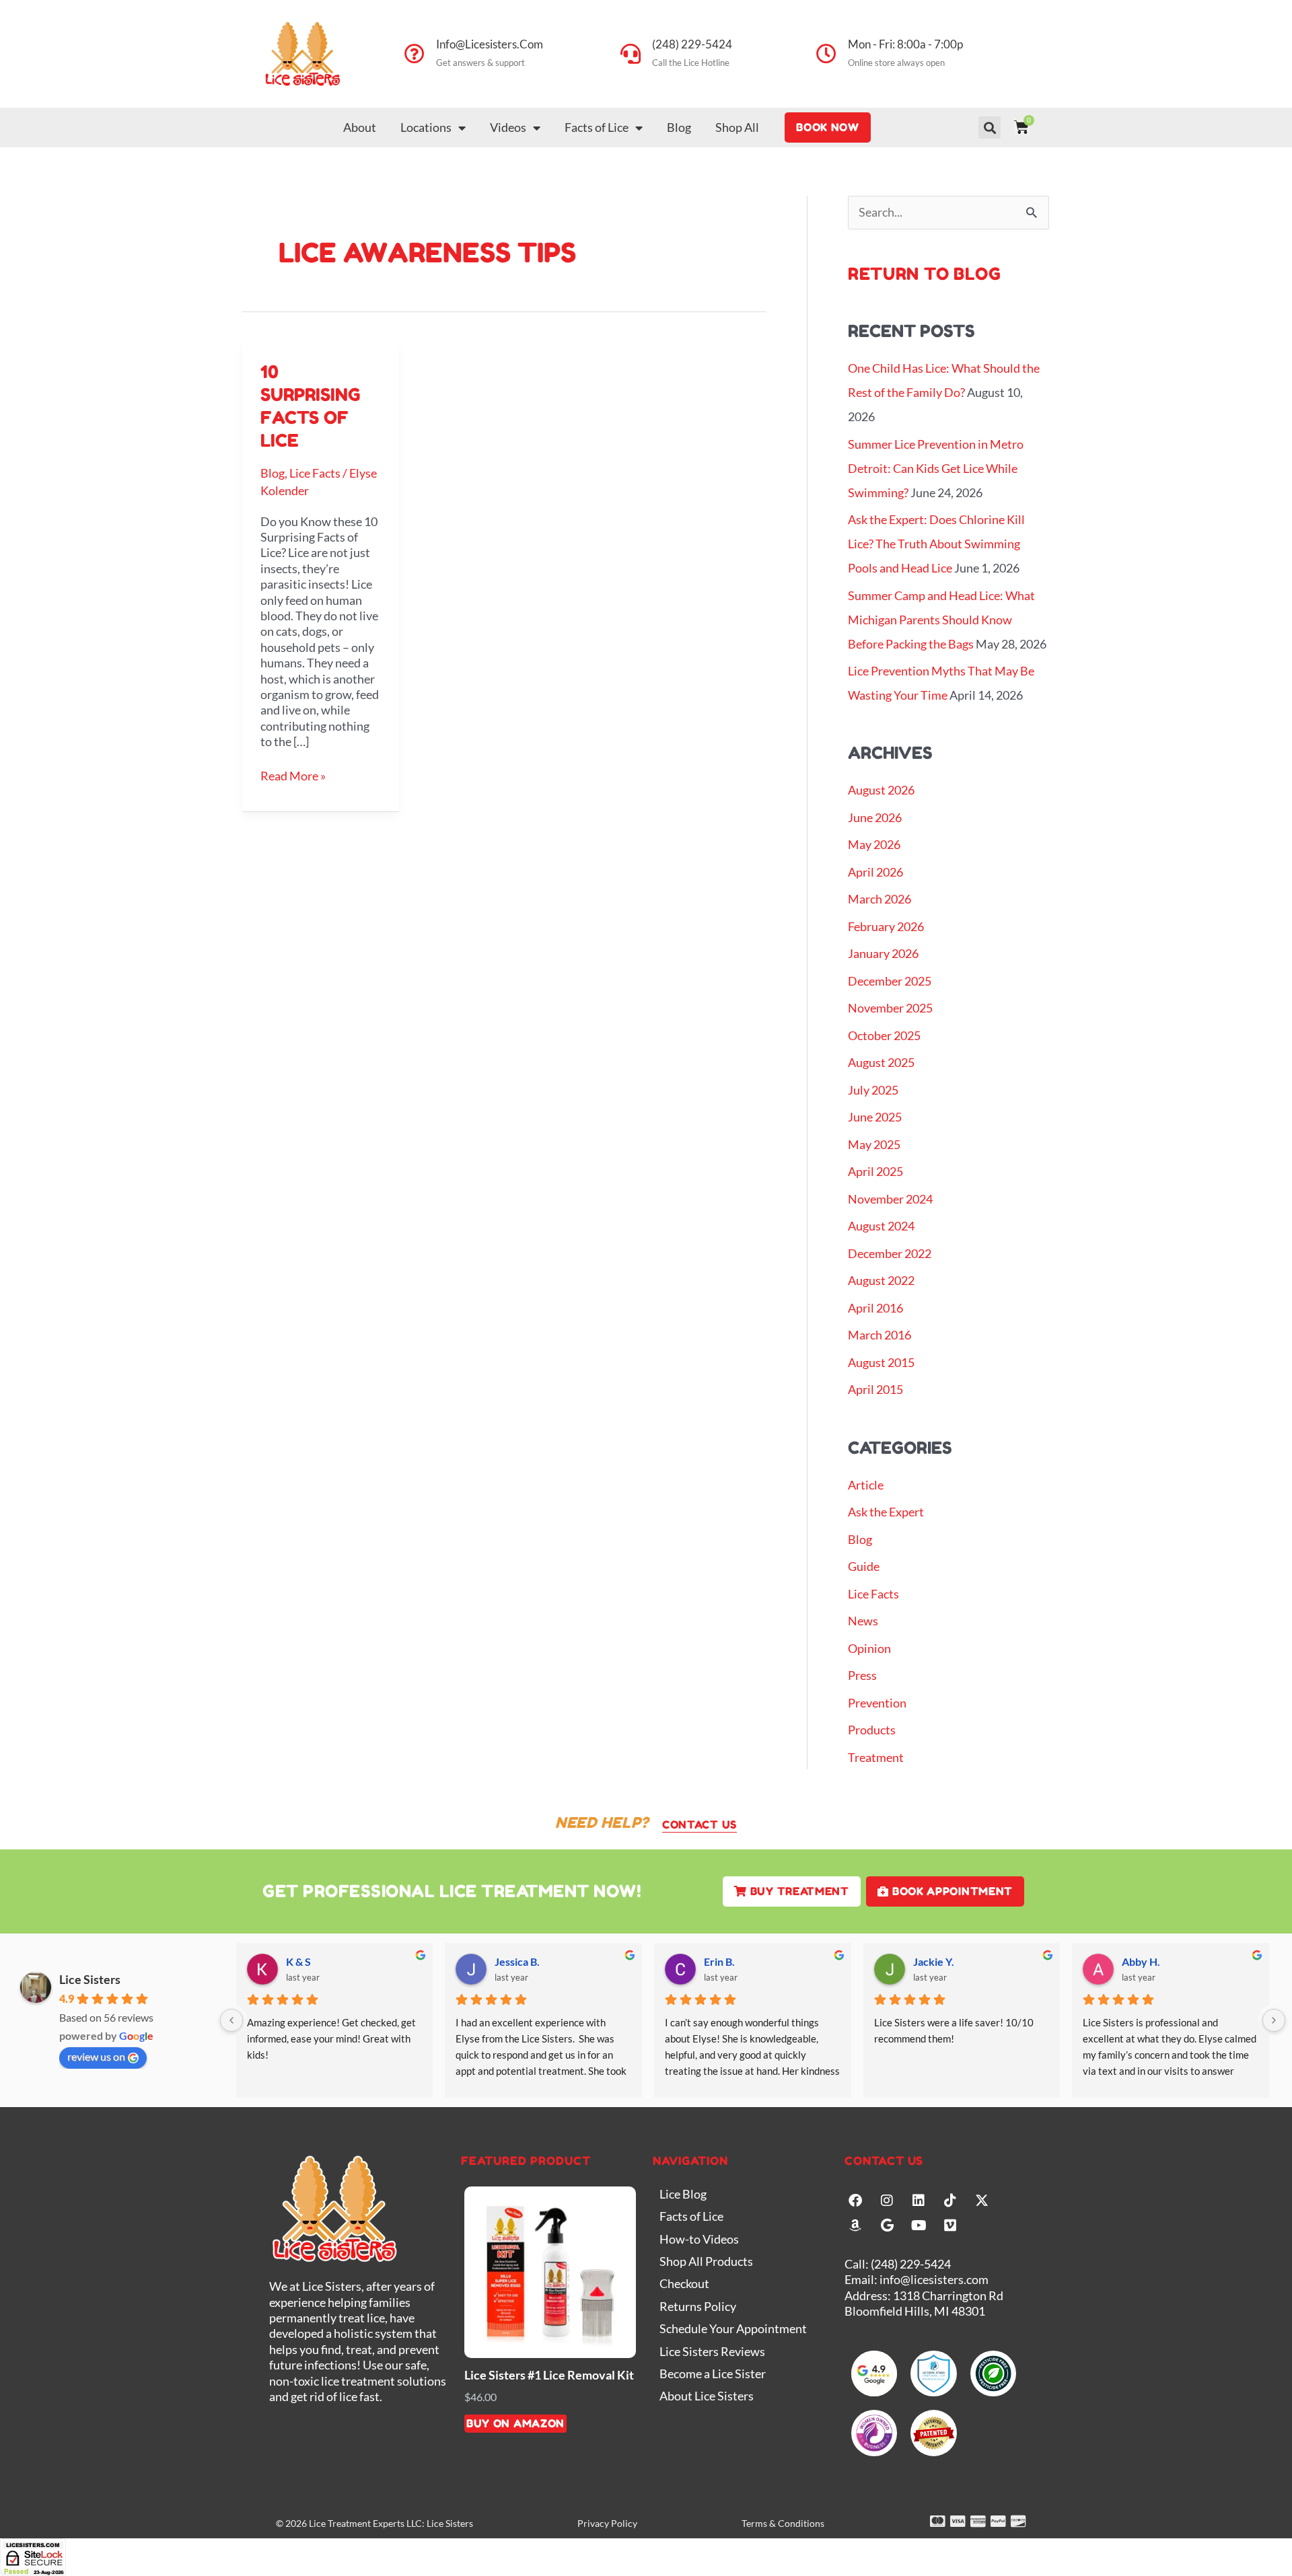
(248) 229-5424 (692, 44)
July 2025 (873, 1090)
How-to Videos (699, 2239)
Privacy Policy (607, 2523)
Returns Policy (698, 2306)
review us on (96, 2056)
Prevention (877, 1703)
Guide (864, 1566)
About (360, 127)
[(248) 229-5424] (631, 54)
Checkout (684, 2283)
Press (862, 1675)
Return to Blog (925, 274)
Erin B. (719, 1961)
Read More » (293, 776)
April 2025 (875, 1171)
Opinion (869, 1648)
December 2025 (890, 981)
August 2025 (881, 1062)
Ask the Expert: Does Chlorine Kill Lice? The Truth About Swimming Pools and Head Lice (936, 544)
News (863, 1621)
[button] (990, 127)
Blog (679, 127)
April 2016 (875, 1308)
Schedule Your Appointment (733, 2328)
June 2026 (875, 817)
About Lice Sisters (707, 2396)
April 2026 (875, 872)
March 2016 (880, 1335)
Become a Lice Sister (713, 2373)
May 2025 (874, 1144)
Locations (426, 127)
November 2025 (890, 1008)
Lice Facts (315, 473)
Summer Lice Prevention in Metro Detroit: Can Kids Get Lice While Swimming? (936, 468)
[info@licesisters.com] (415, 54)
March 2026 (880, 899)
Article (866, 1485)
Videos (508, 127)
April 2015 (875, 1389)
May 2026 (874, 844)
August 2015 (881, 1362)
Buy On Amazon (515, 2423)
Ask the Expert (886, 1512)
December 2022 (890, 1253)
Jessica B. (517, 1961)
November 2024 (890, 1199)
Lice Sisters (90, 1979)
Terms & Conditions (783, 2523)
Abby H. (1141, 1961)
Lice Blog (683, 2194)
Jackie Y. (934, 1961)
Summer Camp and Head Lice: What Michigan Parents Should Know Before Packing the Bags (941, 620)
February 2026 (886, 926)
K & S (298, 1961)
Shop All (737, 127)
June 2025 (875, 1117)
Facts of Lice (597, 127)
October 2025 (884, 1035)
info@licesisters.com (490, 44)
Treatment (876, 1757)
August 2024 (881, 1226)
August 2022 (881, 1280)
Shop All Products (706, 2261)
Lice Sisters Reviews (712, 2351)
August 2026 (881, 790)
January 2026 (883, 953)
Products (872, 1730)
